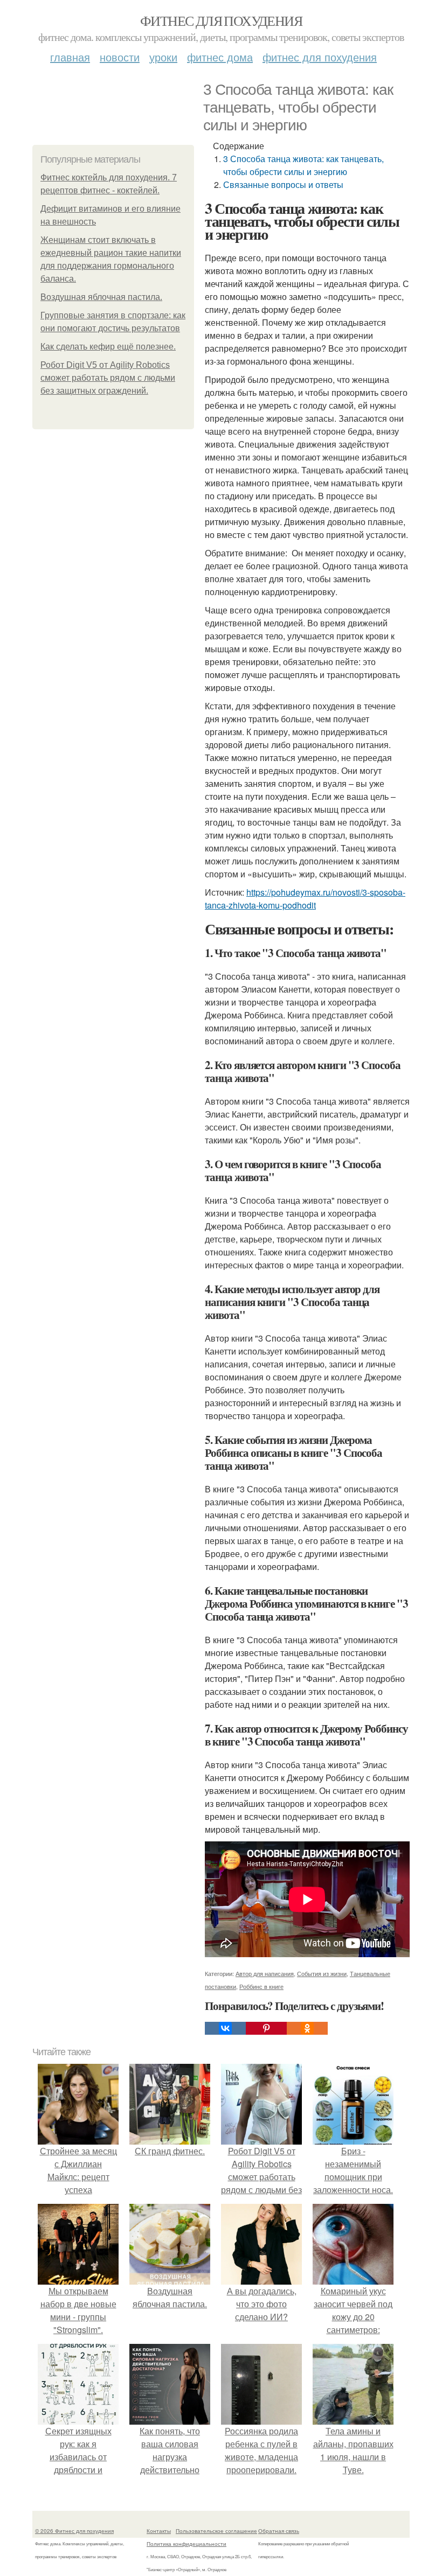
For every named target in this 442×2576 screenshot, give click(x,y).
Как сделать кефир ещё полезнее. (108, 347)
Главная (70, 57)
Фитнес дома (220, 57)
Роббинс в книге (261, 1986)
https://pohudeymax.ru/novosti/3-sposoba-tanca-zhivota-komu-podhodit (305, 899)
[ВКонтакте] (225, 2028)
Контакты (159, 2531)
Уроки (163, 57)
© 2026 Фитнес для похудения (74, 2531)
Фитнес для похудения (221, 20)
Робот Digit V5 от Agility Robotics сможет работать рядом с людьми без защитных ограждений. (108, 378)
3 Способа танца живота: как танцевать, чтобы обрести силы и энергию (303, 165)
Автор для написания (265, 1973)
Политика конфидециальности (187, 2544)
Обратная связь (279, 2531)
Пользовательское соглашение (216, 2531)
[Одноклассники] (307, 2028)
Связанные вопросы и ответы (283, 184)
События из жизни (322, 1973)
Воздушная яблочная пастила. (101, 297)
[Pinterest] (266, 2028)
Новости (120, 57)
